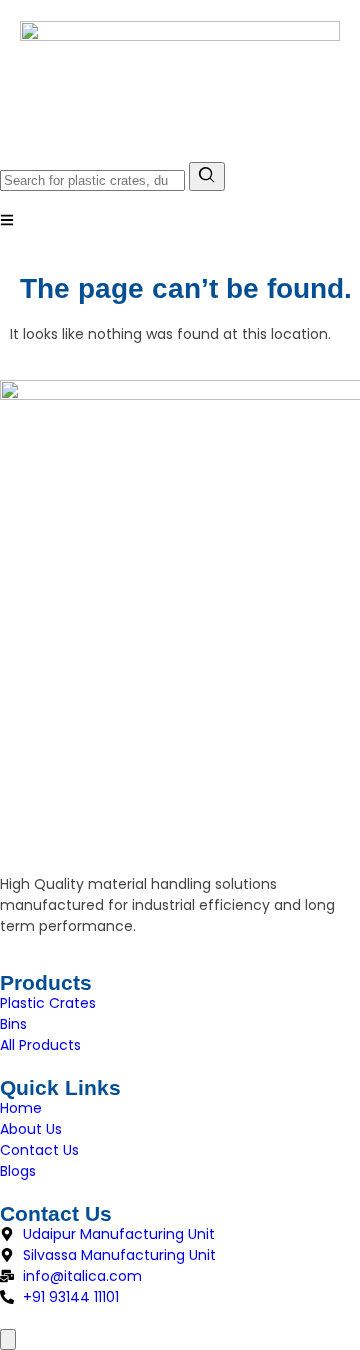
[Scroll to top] (8, 1339)
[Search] (207, 176)
